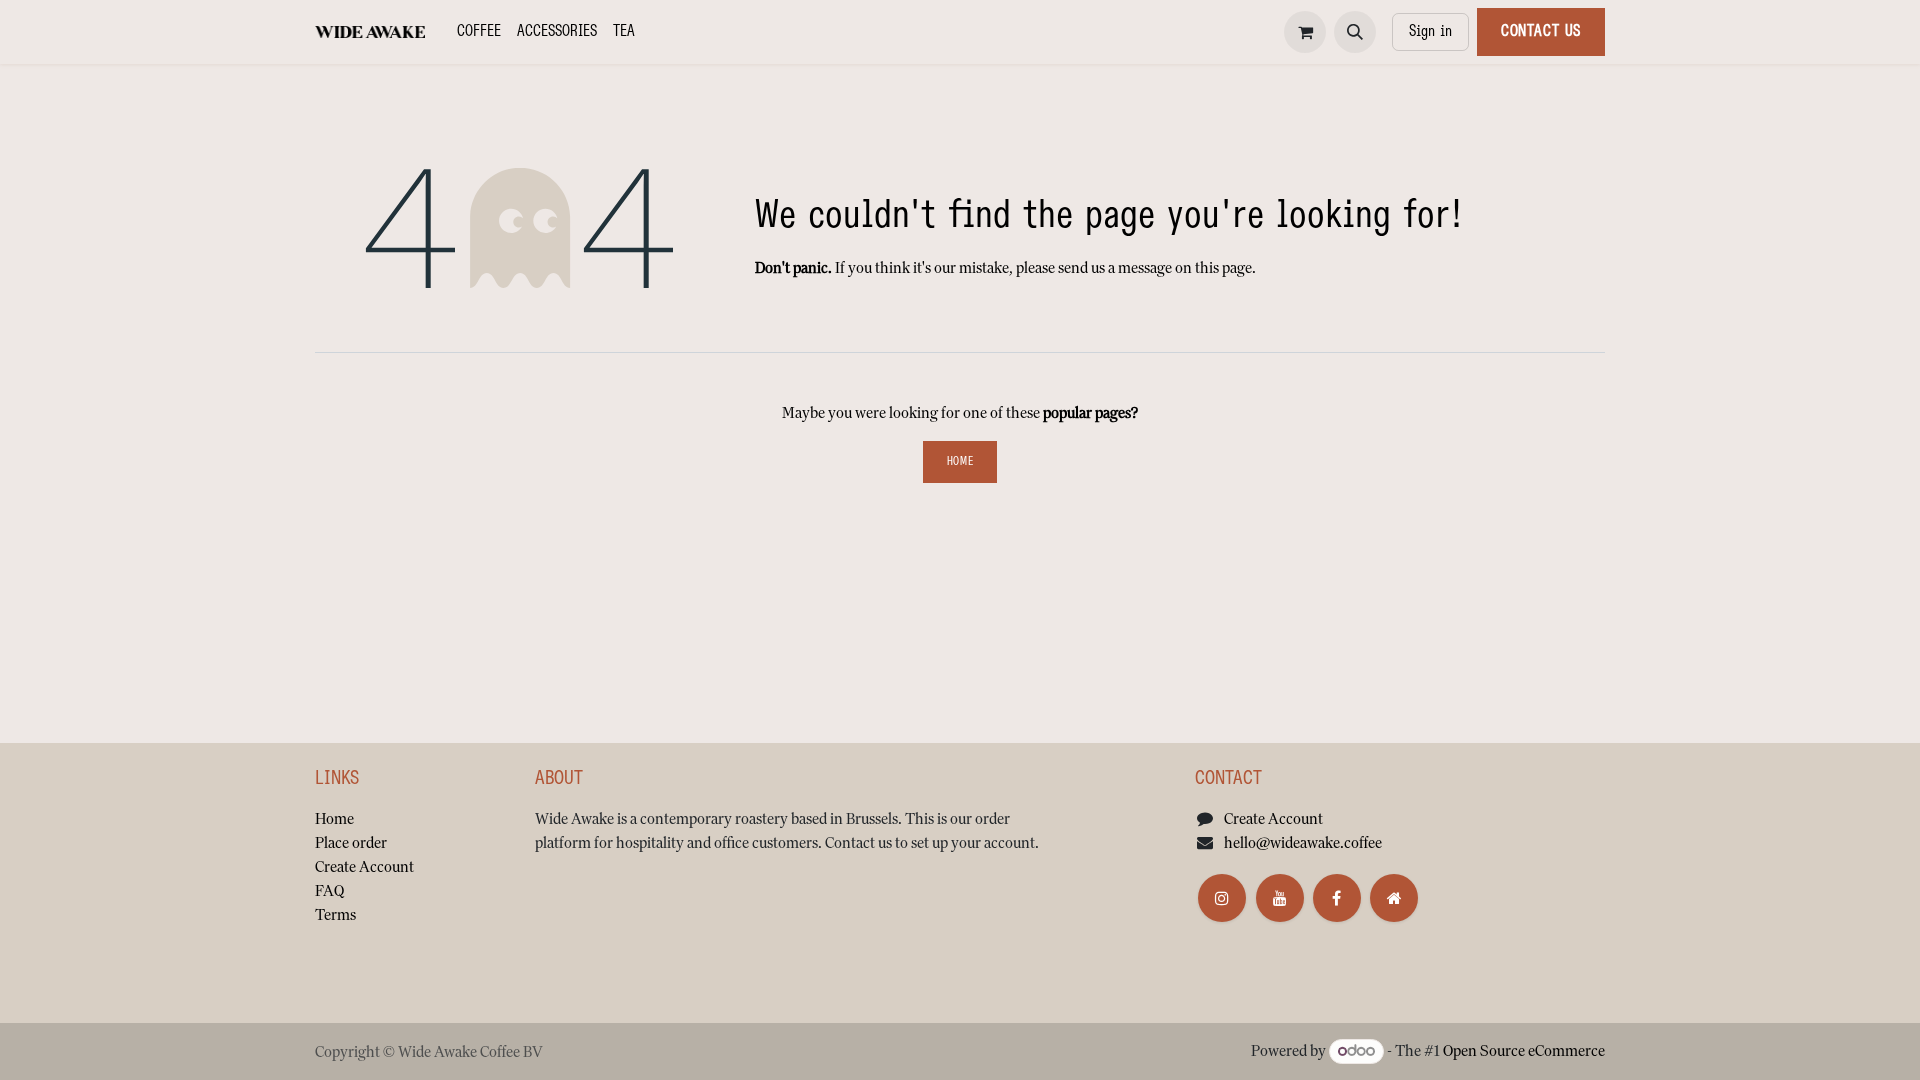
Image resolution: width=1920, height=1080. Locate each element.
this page (1223, 267)
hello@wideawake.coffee (1303, 842)
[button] (1355, 32)
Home (960, 462)
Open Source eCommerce (1524, 1050)
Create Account (364, 866)
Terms (335, 914)
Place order (351, 842)
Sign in (1430, 32)
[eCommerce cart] (1305, 32)
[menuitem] (479, 32)
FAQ (329, 890)
